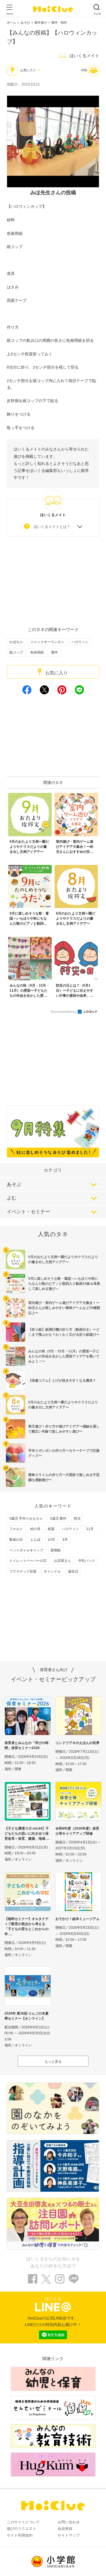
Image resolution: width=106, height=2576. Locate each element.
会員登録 (65, 2529)
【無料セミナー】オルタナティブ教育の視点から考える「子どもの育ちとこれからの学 (27, 1926)
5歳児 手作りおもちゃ (26, 1518)
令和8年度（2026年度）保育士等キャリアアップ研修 (77, 1831)
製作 (55, 652)
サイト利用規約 (20, 2535)
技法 (77, 1518)
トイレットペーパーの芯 (28, 1561)
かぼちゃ (16, 642)
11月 (90, 1529)
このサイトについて (23, 2522)
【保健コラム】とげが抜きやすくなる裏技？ (62, 1380)
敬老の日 (16, 1540)
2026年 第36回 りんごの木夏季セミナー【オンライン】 (27, 2016)
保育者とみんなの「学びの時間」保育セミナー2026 (27, 1745)
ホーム (11, 23)
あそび (25, 23)
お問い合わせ (69, 2522)
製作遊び (41, 23)
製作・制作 (59, 23)
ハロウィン (80, 642)
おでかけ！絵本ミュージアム (77, 1919)
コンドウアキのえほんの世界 (77, 1743)
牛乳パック (87, 1561)
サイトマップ (69, 2535)
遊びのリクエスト (21, 2529)
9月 (65, 1540)
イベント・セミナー (28, 1212)
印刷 (84, 70)
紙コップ (16, 652)
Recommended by (64, 1012)
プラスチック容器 (23, 1571)
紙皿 (51, 1529)
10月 (51, 1540)
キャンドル (52, 1571)
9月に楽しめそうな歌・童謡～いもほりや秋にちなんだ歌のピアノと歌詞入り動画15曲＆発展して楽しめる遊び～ (64, 1284)
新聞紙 (56, 1550)
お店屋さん (62, 1561)
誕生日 (73, 1571)
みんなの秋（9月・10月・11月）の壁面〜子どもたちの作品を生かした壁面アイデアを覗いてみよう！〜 (64, 1356)
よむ (12, 1198)
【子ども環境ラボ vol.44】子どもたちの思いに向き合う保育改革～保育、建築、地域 (27, 1834)
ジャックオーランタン (47, 642)
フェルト (16, 1529)
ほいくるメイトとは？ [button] (52, 527)
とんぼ (35, 1540)
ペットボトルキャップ (26, 1550)
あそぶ (14, 1184)
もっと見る (53, 2062)
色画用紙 (37, 652)
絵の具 (35, 1529)
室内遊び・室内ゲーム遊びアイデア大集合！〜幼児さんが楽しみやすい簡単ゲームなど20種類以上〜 (64, 1308)
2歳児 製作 (58, 1518)
